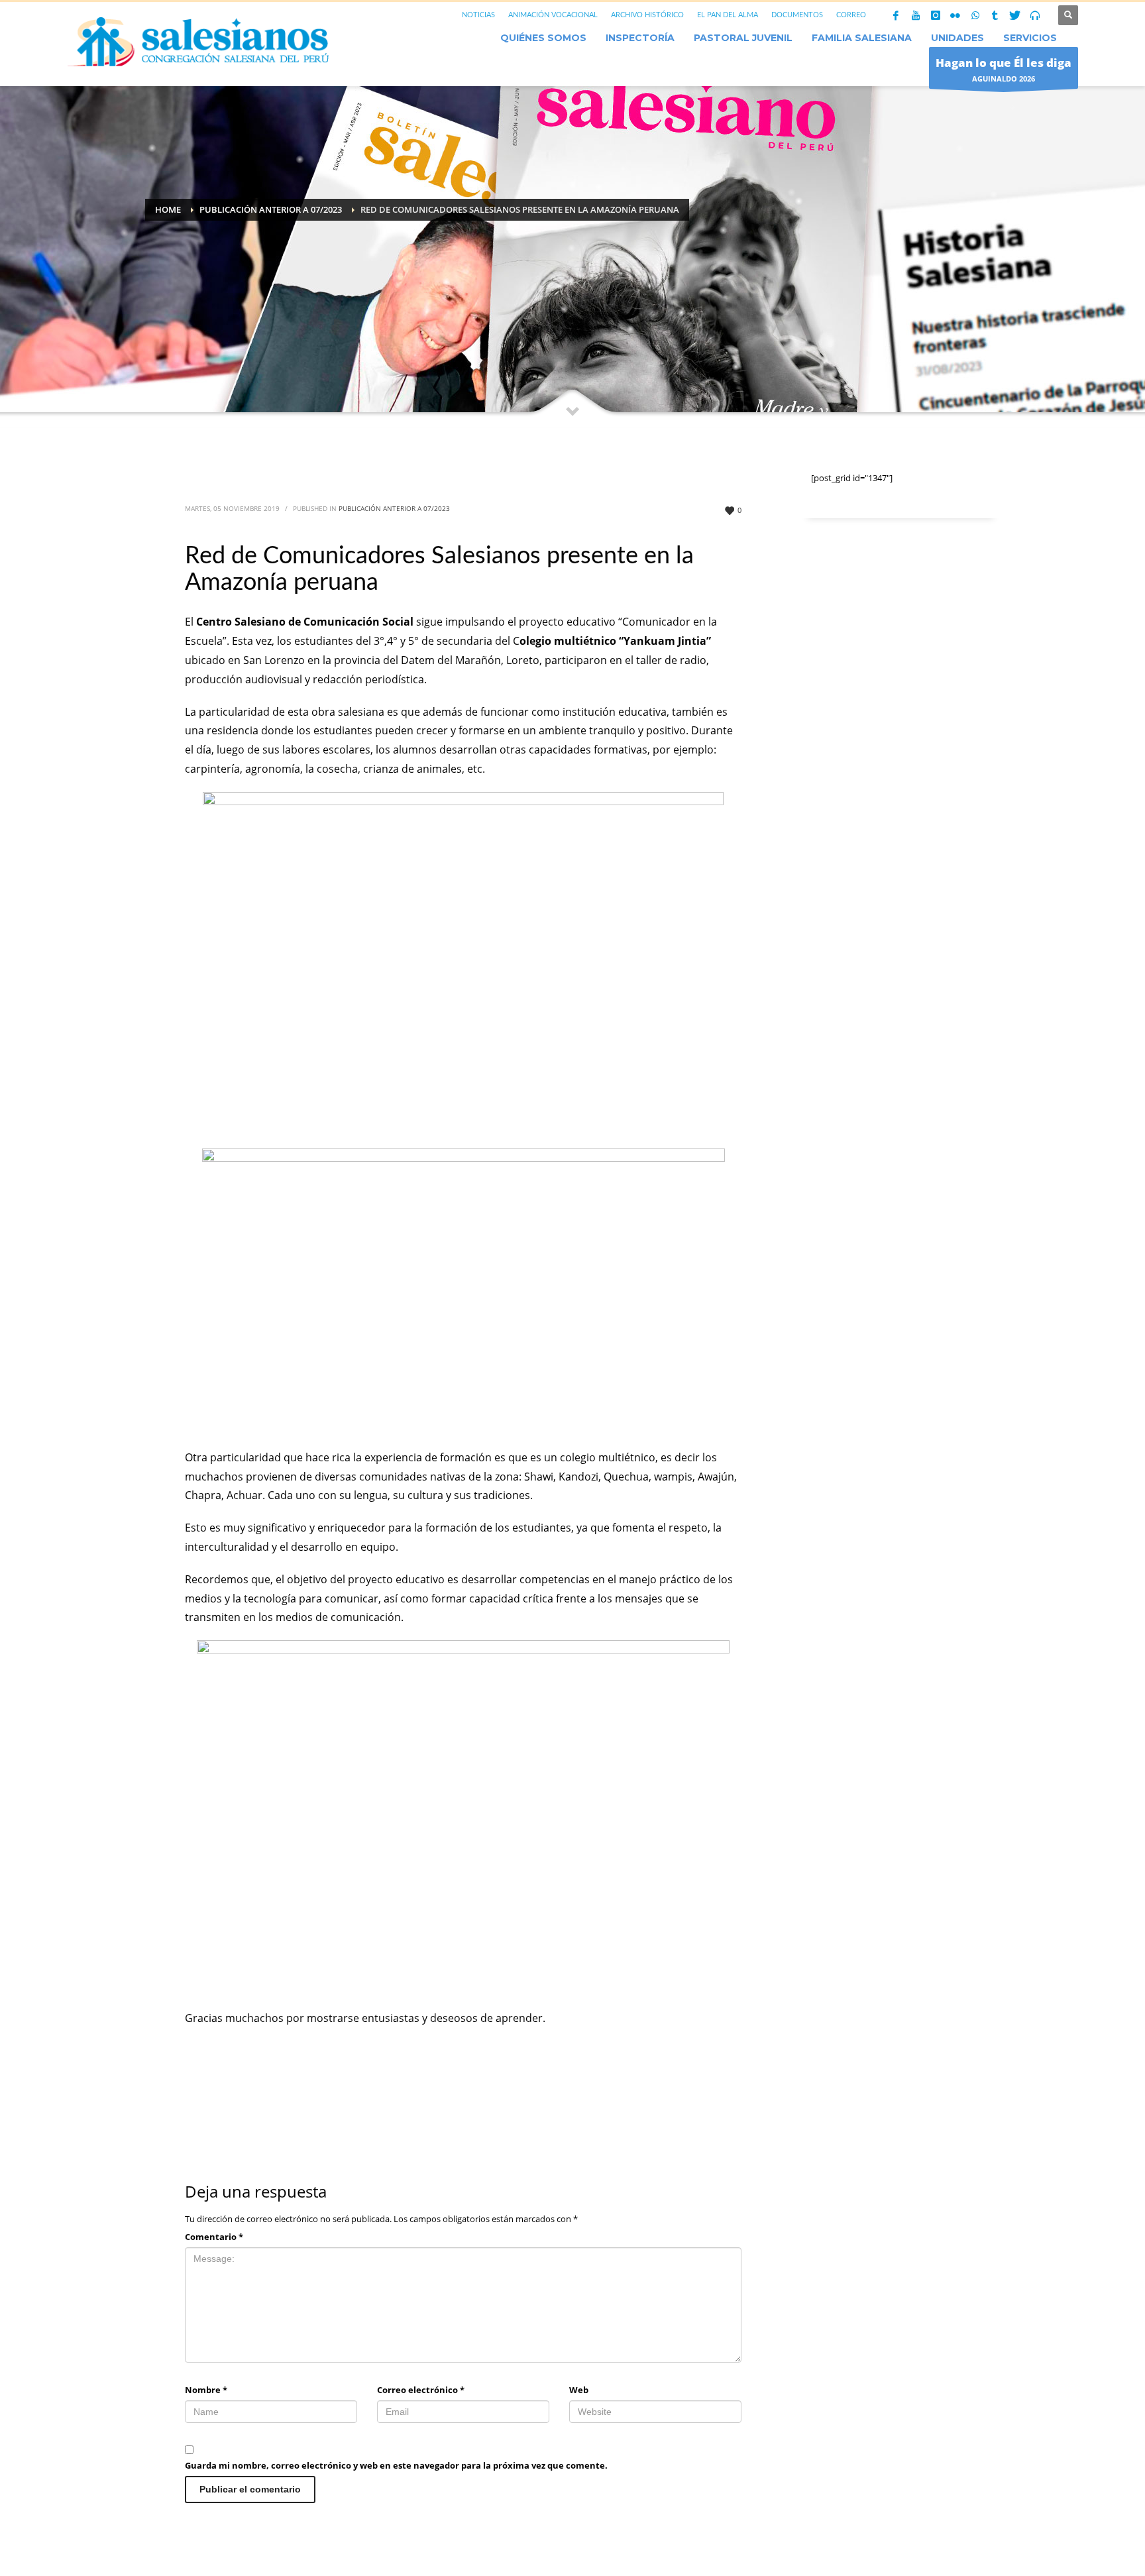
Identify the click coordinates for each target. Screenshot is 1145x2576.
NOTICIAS (478, 15)
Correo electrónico (421, 2390)
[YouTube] (916, 15)
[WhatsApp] (975, 15)
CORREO (851, 15)
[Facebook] (896, 15)
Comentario (214, 2237)
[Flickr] (955, 15)
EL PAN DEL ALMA (728, 15)
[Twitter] (1015, 15)
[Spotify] (1035, 15)
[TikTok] (995, 15)
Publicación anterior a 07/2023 (394, 508)
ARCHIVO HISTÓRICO (647, 15)
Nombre (206, 2390)
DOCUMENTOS (797, 15)
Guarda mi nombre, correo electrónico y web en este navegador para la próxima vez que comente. (396, 2465)
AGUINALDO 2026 (1004, 69)
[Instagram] (936, 15)
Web (579, 2390)
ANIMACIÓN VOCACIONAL (553, 15)
